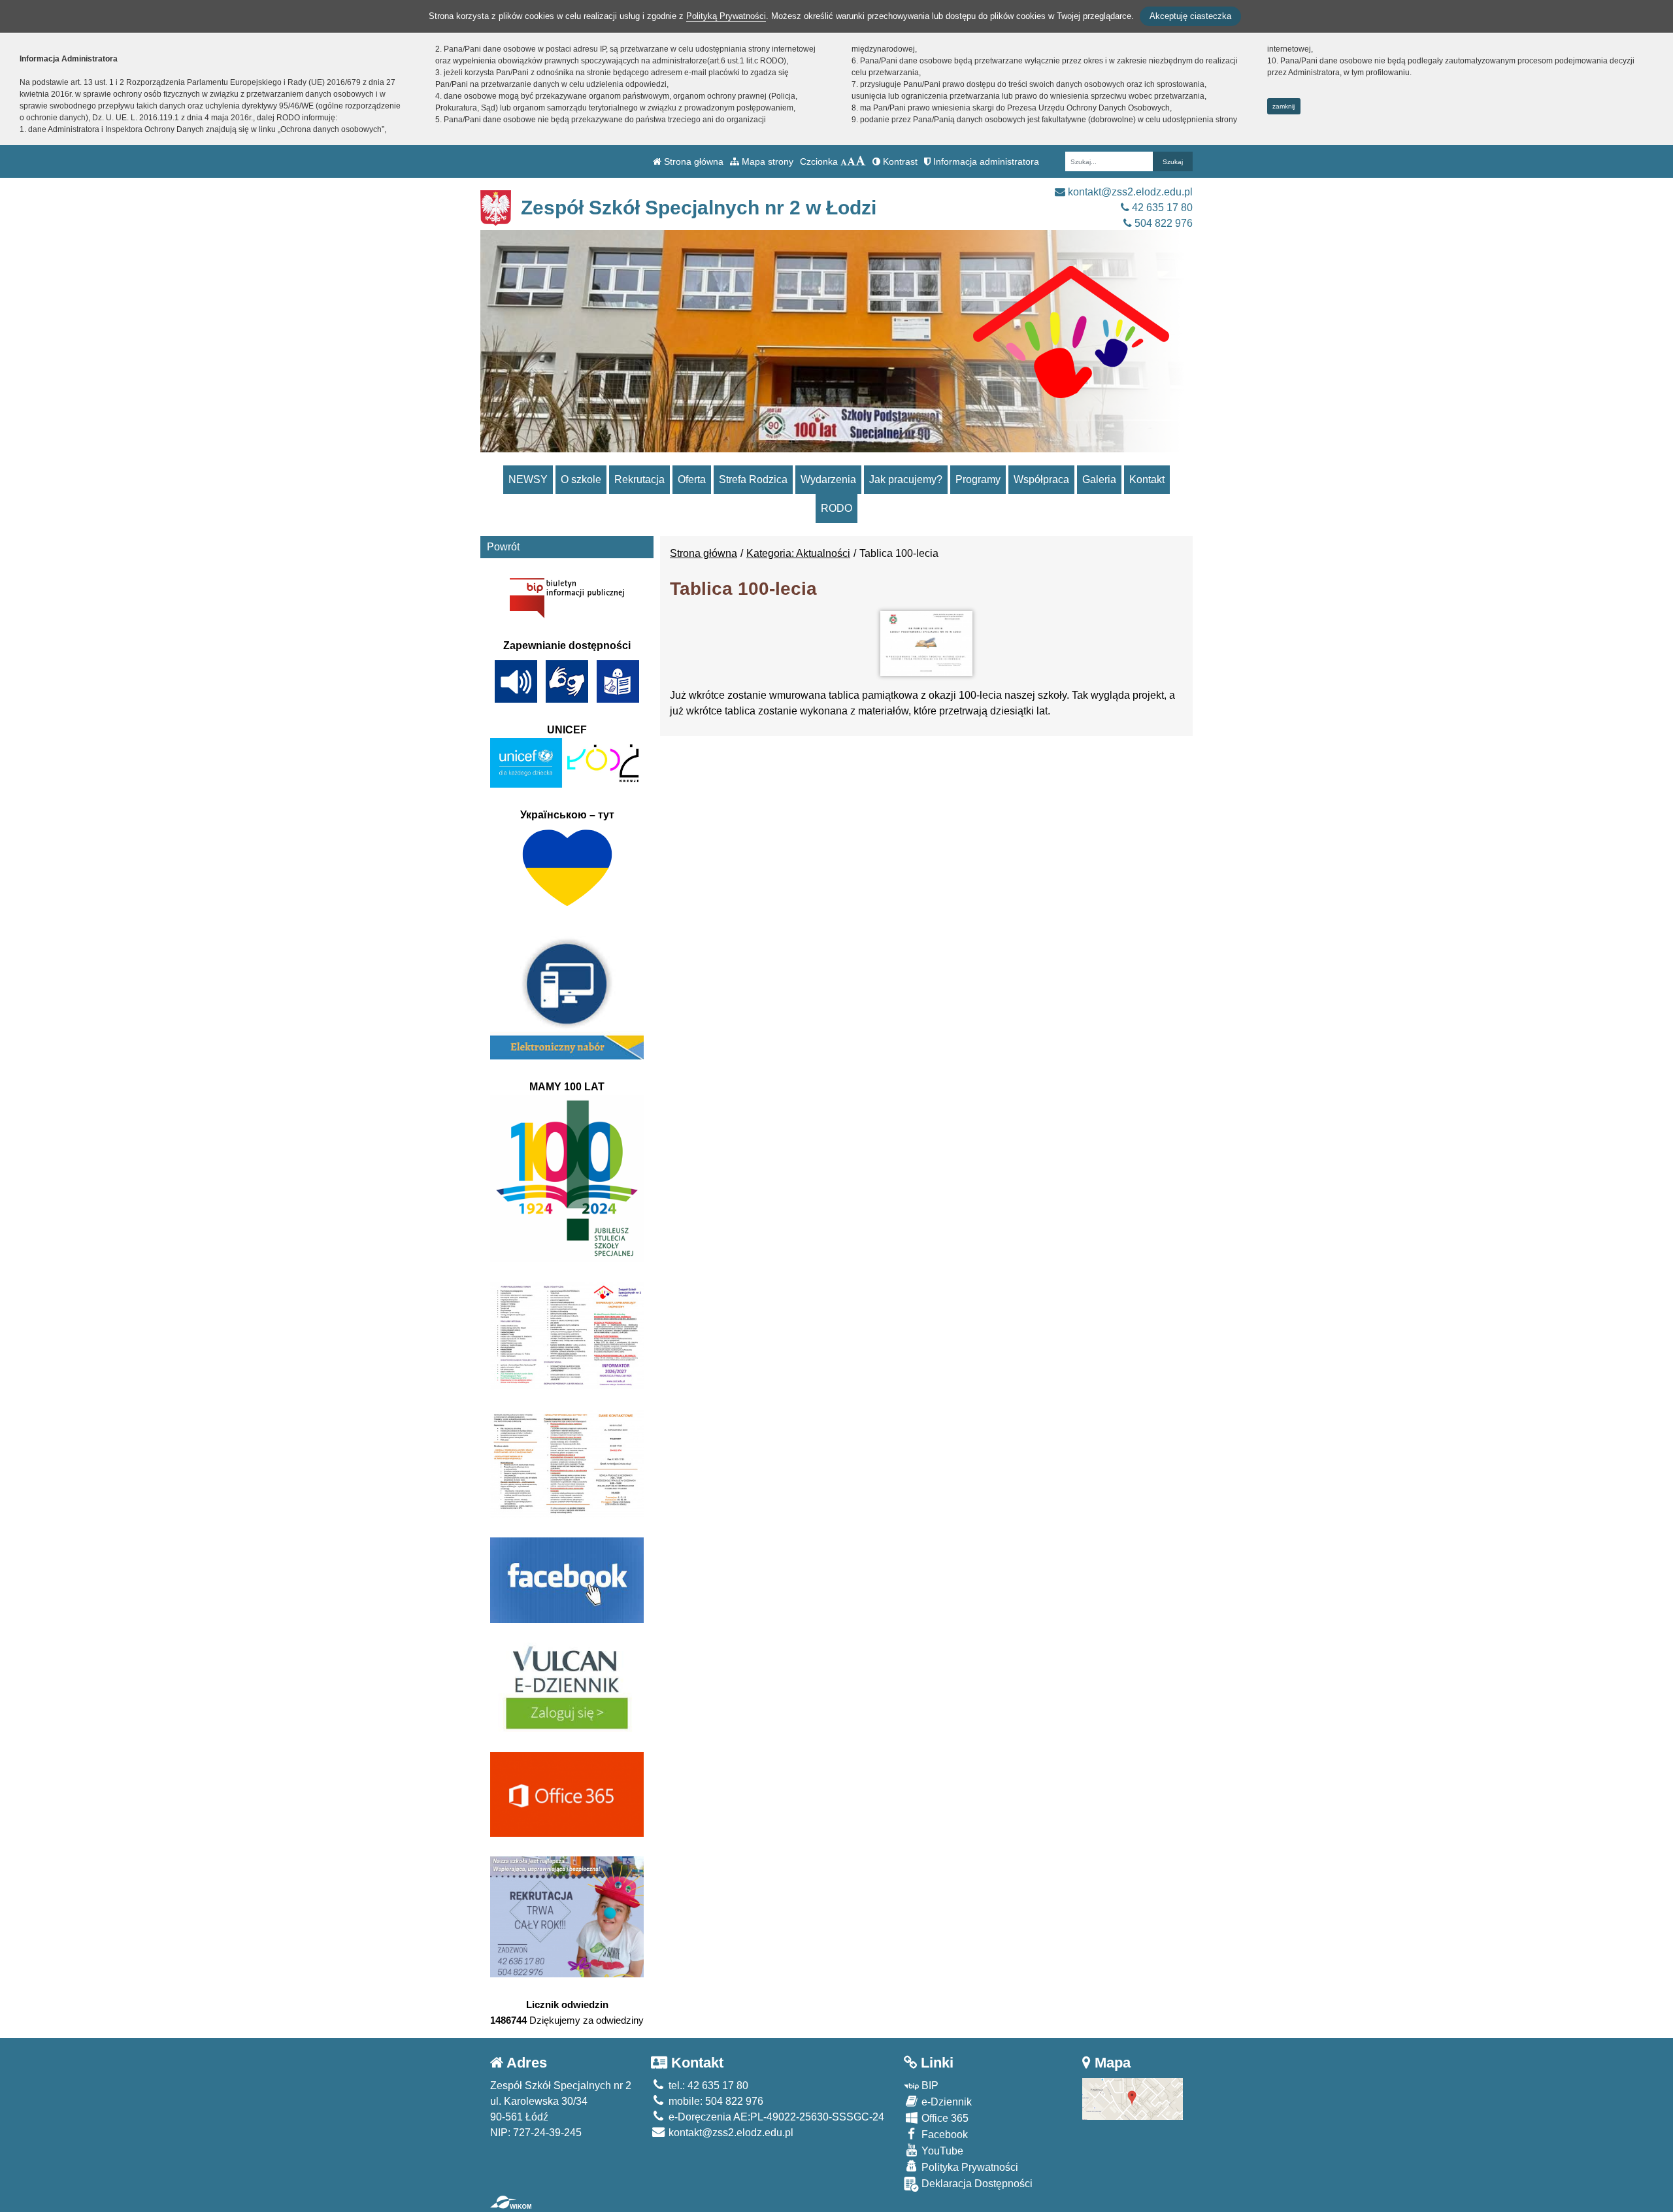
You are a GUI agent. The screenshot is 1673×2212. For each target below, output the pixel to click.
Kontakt (1147, 479)
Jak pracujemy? (906, 479)
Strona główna (692, 161)
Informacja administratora (985, 161)
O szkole (581, 479)
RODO (836, 508)
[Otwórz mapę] (1133, 2098)
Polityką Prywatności (726, 16)
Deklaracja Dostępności (976, 2184)
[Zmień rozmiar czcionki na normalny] (844, 161)
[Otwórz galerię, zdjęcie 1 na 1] (926, 644)
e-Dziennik (945, 2102)
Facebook (943, 2135)
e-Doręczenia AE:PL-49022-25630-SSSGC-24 (775, 2117)
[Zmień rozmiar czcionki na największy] (861, 161)
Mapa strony (766, 161)
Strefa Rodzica (753, 479)
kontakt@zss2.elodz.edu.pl (1129, 192)
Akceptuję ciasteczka (1190, 16)
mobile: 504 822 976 (715, 2101)
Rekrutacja (639, 479)
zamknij (1284, 106)
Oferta (692, 479)
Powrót (503, 547)
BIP (929, 2086)
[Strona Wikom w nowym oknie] (511, 2202)
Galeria (1099, 479)
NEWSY (528, 479)
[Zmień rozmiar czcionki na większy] (851, 161)
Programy (978, 479)
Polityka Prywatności (969, 2167)
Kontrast (899, 161)
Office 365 (944, 2118)
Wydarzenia (828, 479)
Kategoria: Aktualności (798, 553)
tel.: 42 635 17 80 (707, 2086)
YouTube (941, 2151)
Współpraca (1041, 479)
